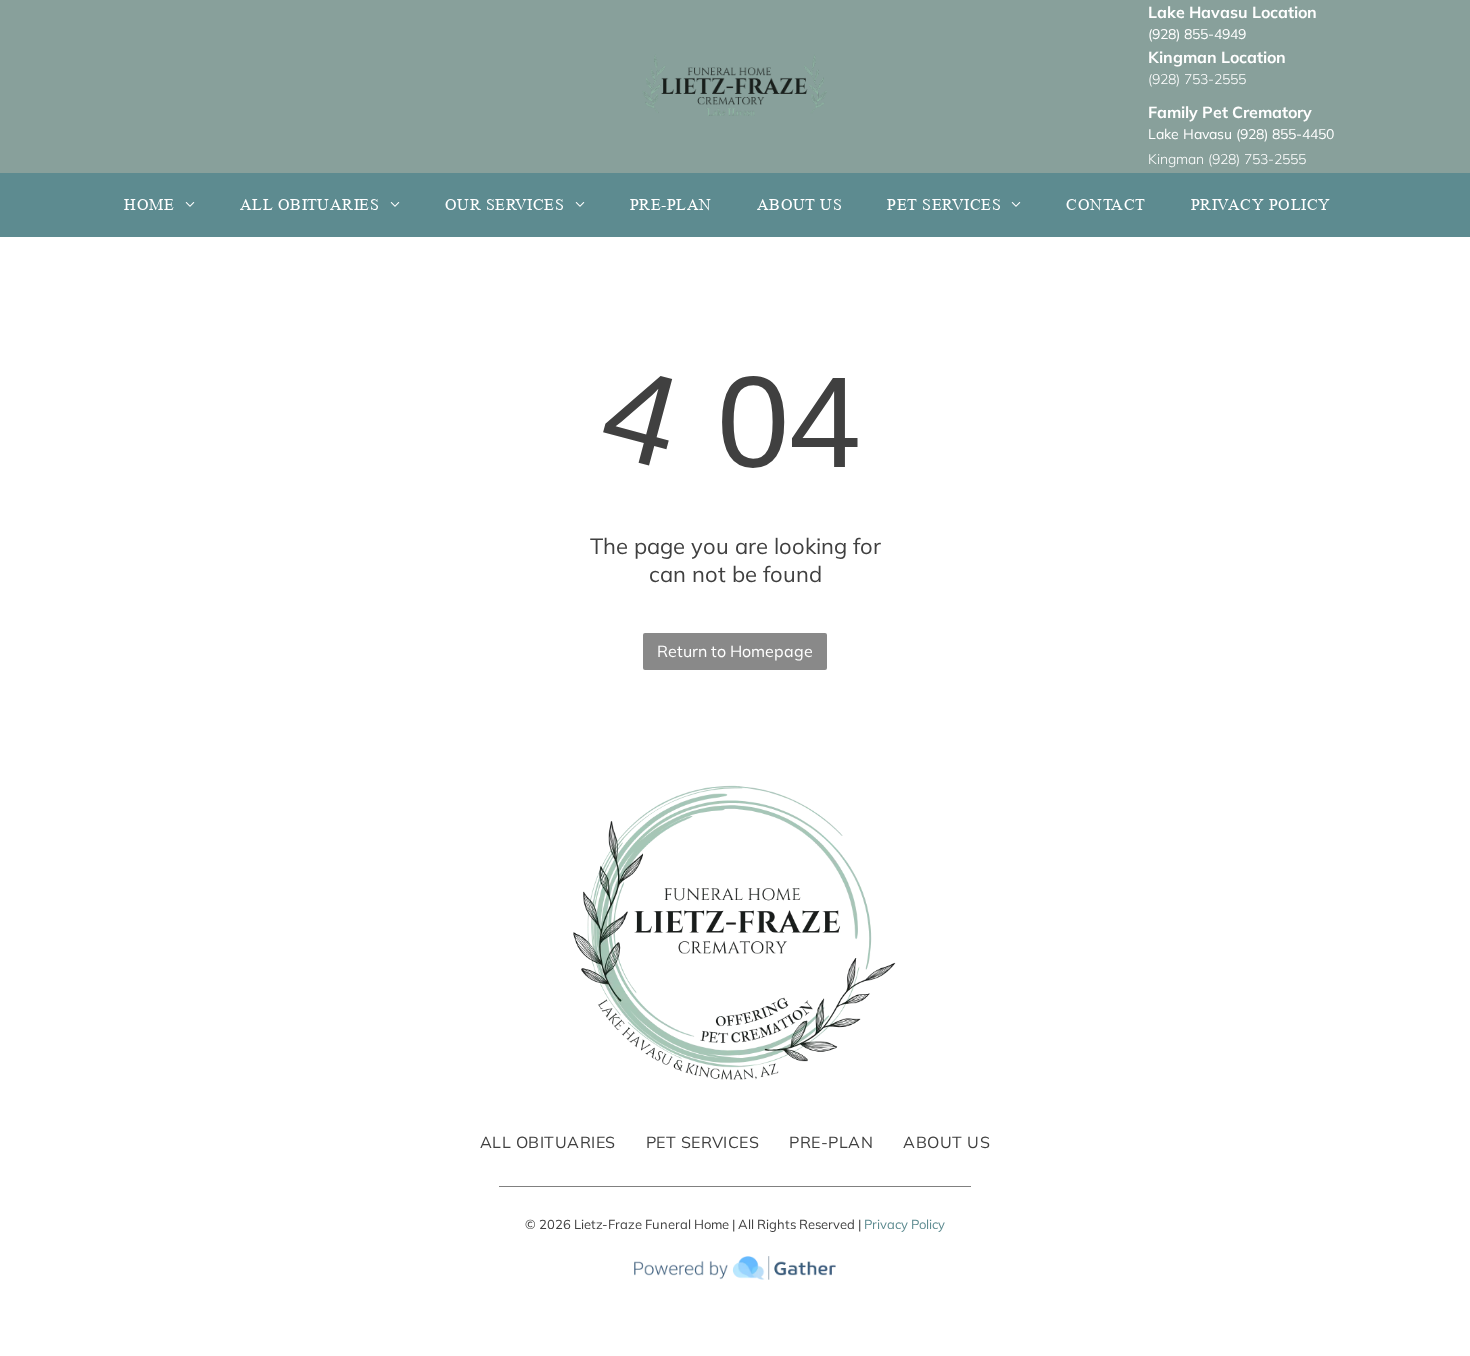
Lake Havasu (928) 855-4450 (1241, 134)
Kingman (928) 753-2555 (1227, 159)
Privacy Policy (904, 1224)
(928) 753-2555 (1197, 79)
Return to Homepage (735, 651)
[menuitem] (166, 205)
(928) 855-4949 (1197, 34)
